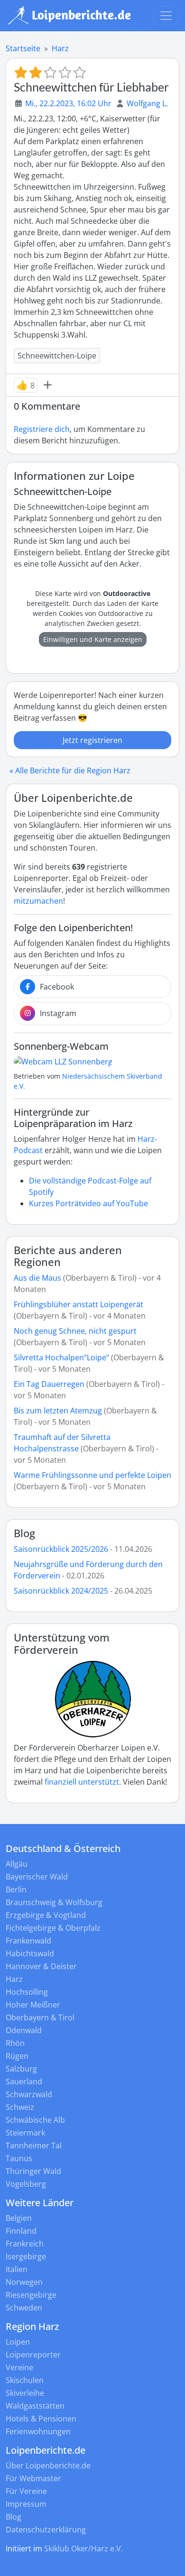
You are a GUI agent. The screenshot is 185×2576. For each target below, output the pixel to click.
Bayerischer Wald (37, 1877)
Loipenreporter (33, 2355)
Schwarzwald (29, 2094)
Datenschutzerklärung (46, 2530)
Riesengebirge (31, 2295)
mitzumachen (38, 901)
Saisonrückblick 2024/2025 (61, 1591)
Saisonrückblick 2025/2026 (61, 1549)
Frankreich (25, 2244)
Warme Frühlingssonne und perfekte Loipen (92, 1475)
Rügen (17, 2056)
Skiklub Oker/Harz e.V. (83, 2548)
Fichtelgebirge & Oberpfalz (53, 1928)
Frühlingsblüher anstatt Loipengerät (79, 1304)
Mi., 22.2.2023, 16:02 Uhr (68, 103)
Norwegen (24, 2282)
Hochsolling (27, 1992)
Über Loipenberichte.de (48, 2466)
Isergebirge (26, 2256)
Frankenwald (28, 1941)
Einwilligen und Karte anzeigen (93, 639)
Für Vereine (26, 2491)
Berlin (16, 1889)
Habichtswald (30, 1953)
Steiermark (25, 2133)
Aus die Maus (37, 1278)
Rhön (15, 2043)
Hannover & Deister (41, 1966)
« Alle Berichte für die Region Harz (70, 770)
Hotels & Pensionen (41, 2419)
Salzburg (21, 2069)
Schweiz (20, 2107)
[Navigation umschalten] (166, 16)
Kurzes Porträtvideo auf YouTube (88, 1203)
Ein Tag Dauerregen (50, 1384)
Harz (60, 48)
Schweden (24, 2308)
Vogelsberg (26, 2184)
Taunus (19, 2158)
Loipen (18, 2342)
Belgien (19, 2218)
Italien (17, 2269)
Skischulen (25, 2380)
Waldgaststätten (35, 2406)
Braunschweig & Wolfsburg (54, 1902)
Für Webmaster (33, 2478)
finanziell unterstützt (82, 1782)
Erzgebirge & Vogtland (46, 1915)
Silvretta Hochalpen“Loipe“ (61, 1357)
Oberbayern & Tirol (40, 2017)
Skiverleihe (25, 2393)
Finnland (21, 2231)
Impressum (26, 2504)
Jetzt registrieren (92, 740)
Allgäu (17, 1864)
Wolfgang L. (147, 103)
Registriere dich (42, 429)
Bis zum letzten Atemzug (58, 1411)
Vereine (19, 2367)
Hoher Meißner (33, 2005)
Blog (24, 1533)
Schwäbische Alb (35, 2120)
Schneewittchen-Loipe (57, 356)
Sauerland (24, 2081)
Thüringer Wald (33, 2171)
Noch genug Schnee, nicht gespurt (75, 1331)
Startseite (23, 48)
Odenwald (24, 2030)
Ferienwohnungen (38, 2431)
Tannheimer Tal (34, 2145)
